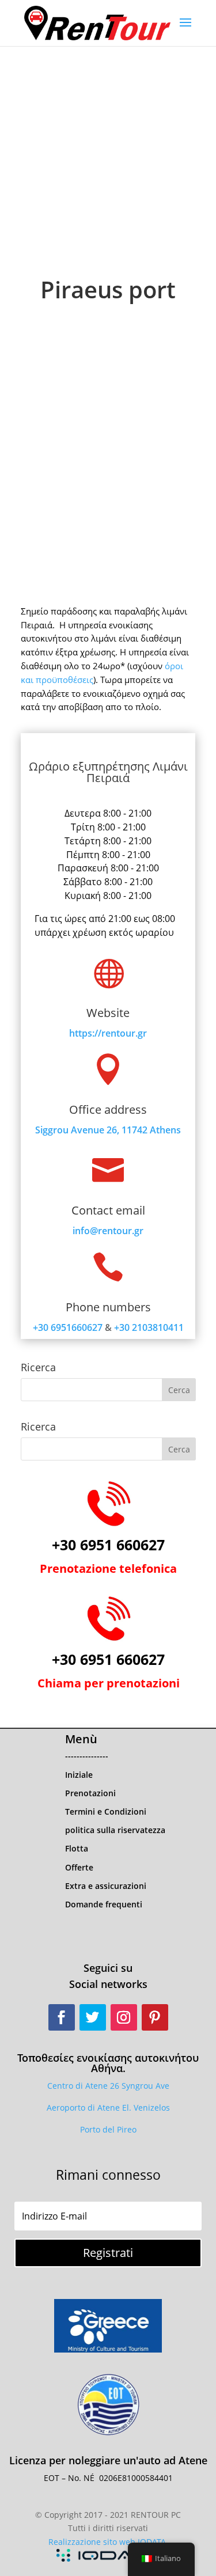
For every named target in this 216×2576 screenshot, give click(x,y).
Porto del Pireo (108, 2129)
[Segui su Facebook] (62, 2017)
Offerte (79, 1867)
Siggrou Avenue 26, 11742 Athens (108, 1130)
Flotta (77, 1848)
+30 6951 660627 (108, 1545)
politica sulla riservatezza (115, 1830)
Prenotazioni (90, 1793)
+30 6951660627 (68, 1327)
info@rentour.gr (108, 1231)
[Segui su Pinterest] (155, 2017)
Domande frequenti (104, 1904)
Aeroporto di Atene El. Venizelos (108, 2108)
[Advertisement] (108, 160)
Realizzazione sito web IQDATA (107, 2542)
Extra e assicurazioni (106, 1886)
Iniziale (79, 1775)
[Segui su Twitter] (93, 2017)
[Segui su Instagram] (124, 2017)
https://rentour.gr (108, 1033)
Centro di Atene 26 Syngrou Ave (108, 2086)
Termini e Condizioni (106, 1811)
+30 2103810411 (149, 1327)
